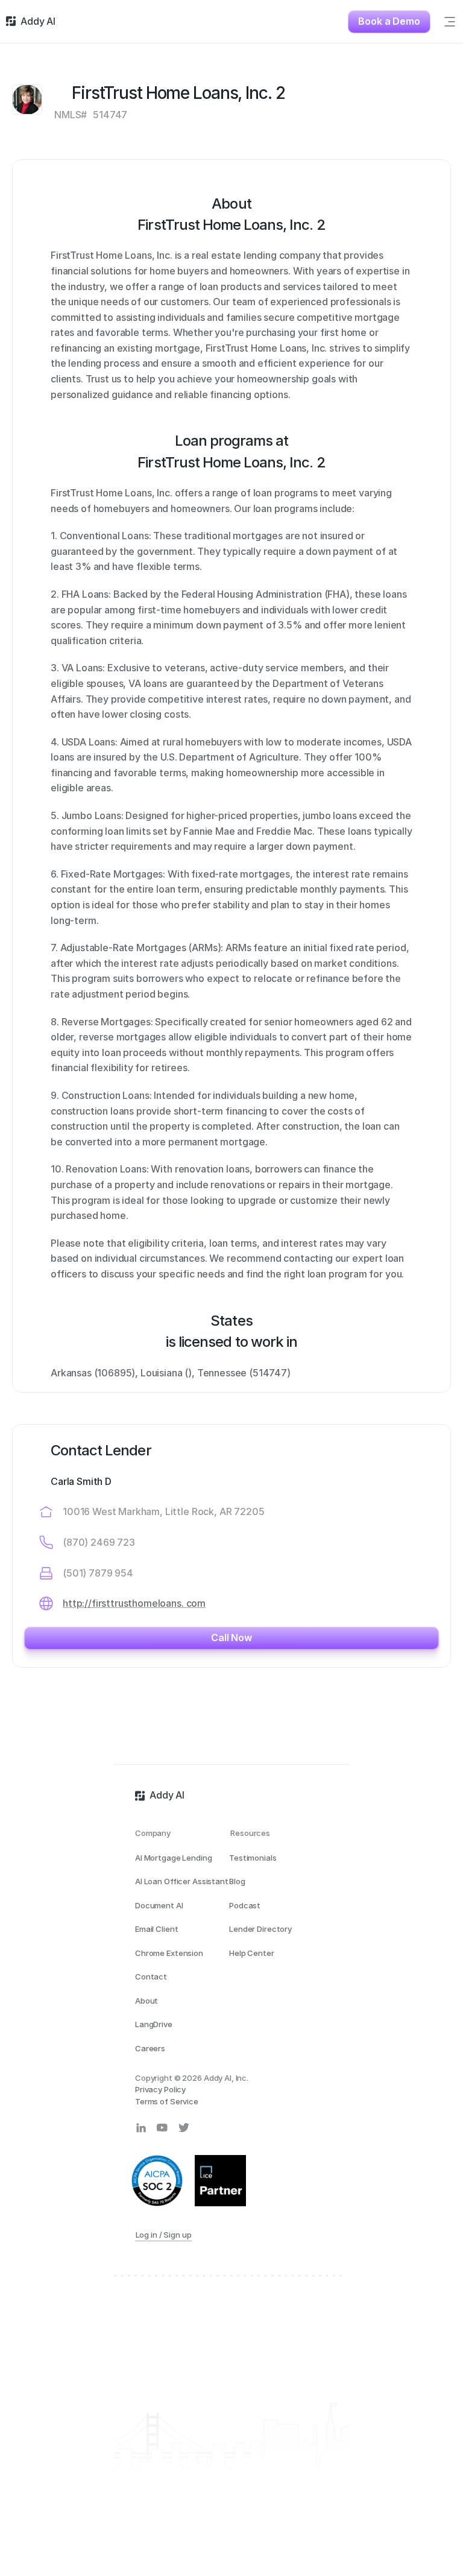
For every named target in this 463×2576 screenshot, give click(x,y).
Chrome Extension (169, 1953)
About (146, 2001)
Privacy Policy (160, 2089)
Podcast (245, 1905)
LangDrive (154, 2024)
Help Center (252, 1953)
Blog (237, 1881)
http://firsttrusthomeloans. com (134, 1603)
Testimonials (253, 1858)
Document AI (159, 1905)
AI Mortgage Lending (174, 1858)
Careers (150, 2048)
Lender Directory (260, 1929)
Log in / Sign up (164, 2235)
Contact (151, 1976)
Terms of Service (167, 2101)
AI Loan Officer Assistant (182, 1881)
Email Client (156, 1929)
